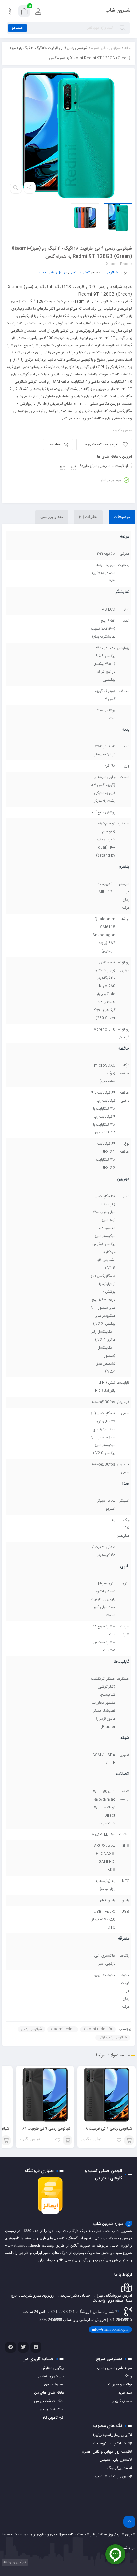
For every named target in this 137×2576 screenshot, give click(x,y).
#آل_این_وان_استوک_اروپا (113, 2435)
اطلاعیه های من (52, 2410)
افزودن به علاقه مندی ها (101, 445)
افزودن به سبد (129, 2140)
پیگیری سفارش (52, 2368)
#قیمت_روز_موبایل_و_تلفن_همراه (107, 2452)
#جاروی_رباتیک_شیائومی (114, 2477)
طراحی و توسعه (14, 2562)
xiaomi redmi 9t (98, 2029)
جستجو (17, 28)
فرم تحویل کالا (53, 2418)
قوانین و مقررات (120, 2385)
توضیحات (122, 517)
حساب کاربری (122, 2401)
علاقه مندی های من (49, 2393)
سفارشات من (54, 2385)
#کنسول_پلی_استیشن (116, 2460)
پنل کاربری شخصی (50, 2377)
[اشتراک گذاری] (30, 188)
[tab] (122, 517)
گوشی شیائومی (80, 273)
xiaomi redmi (63, 2029)
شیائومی (112, 273)
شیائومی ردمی (31, 2029)
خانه (127, 48)
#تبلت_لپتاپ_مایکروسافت (113, 2444)
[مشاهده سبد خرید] (24, 12)
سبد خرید (125, 2393)
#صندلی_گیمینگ (120, 2468)
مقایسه (55, 445)
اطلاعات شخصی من (49, 2401)
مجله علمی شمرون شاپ (115, 2368)
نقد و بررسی (52, 517)
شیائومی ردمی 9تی (113, 2038)
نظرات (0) (88, 517)
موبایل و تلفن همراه (106, 48)
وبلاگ (128, 2377)
